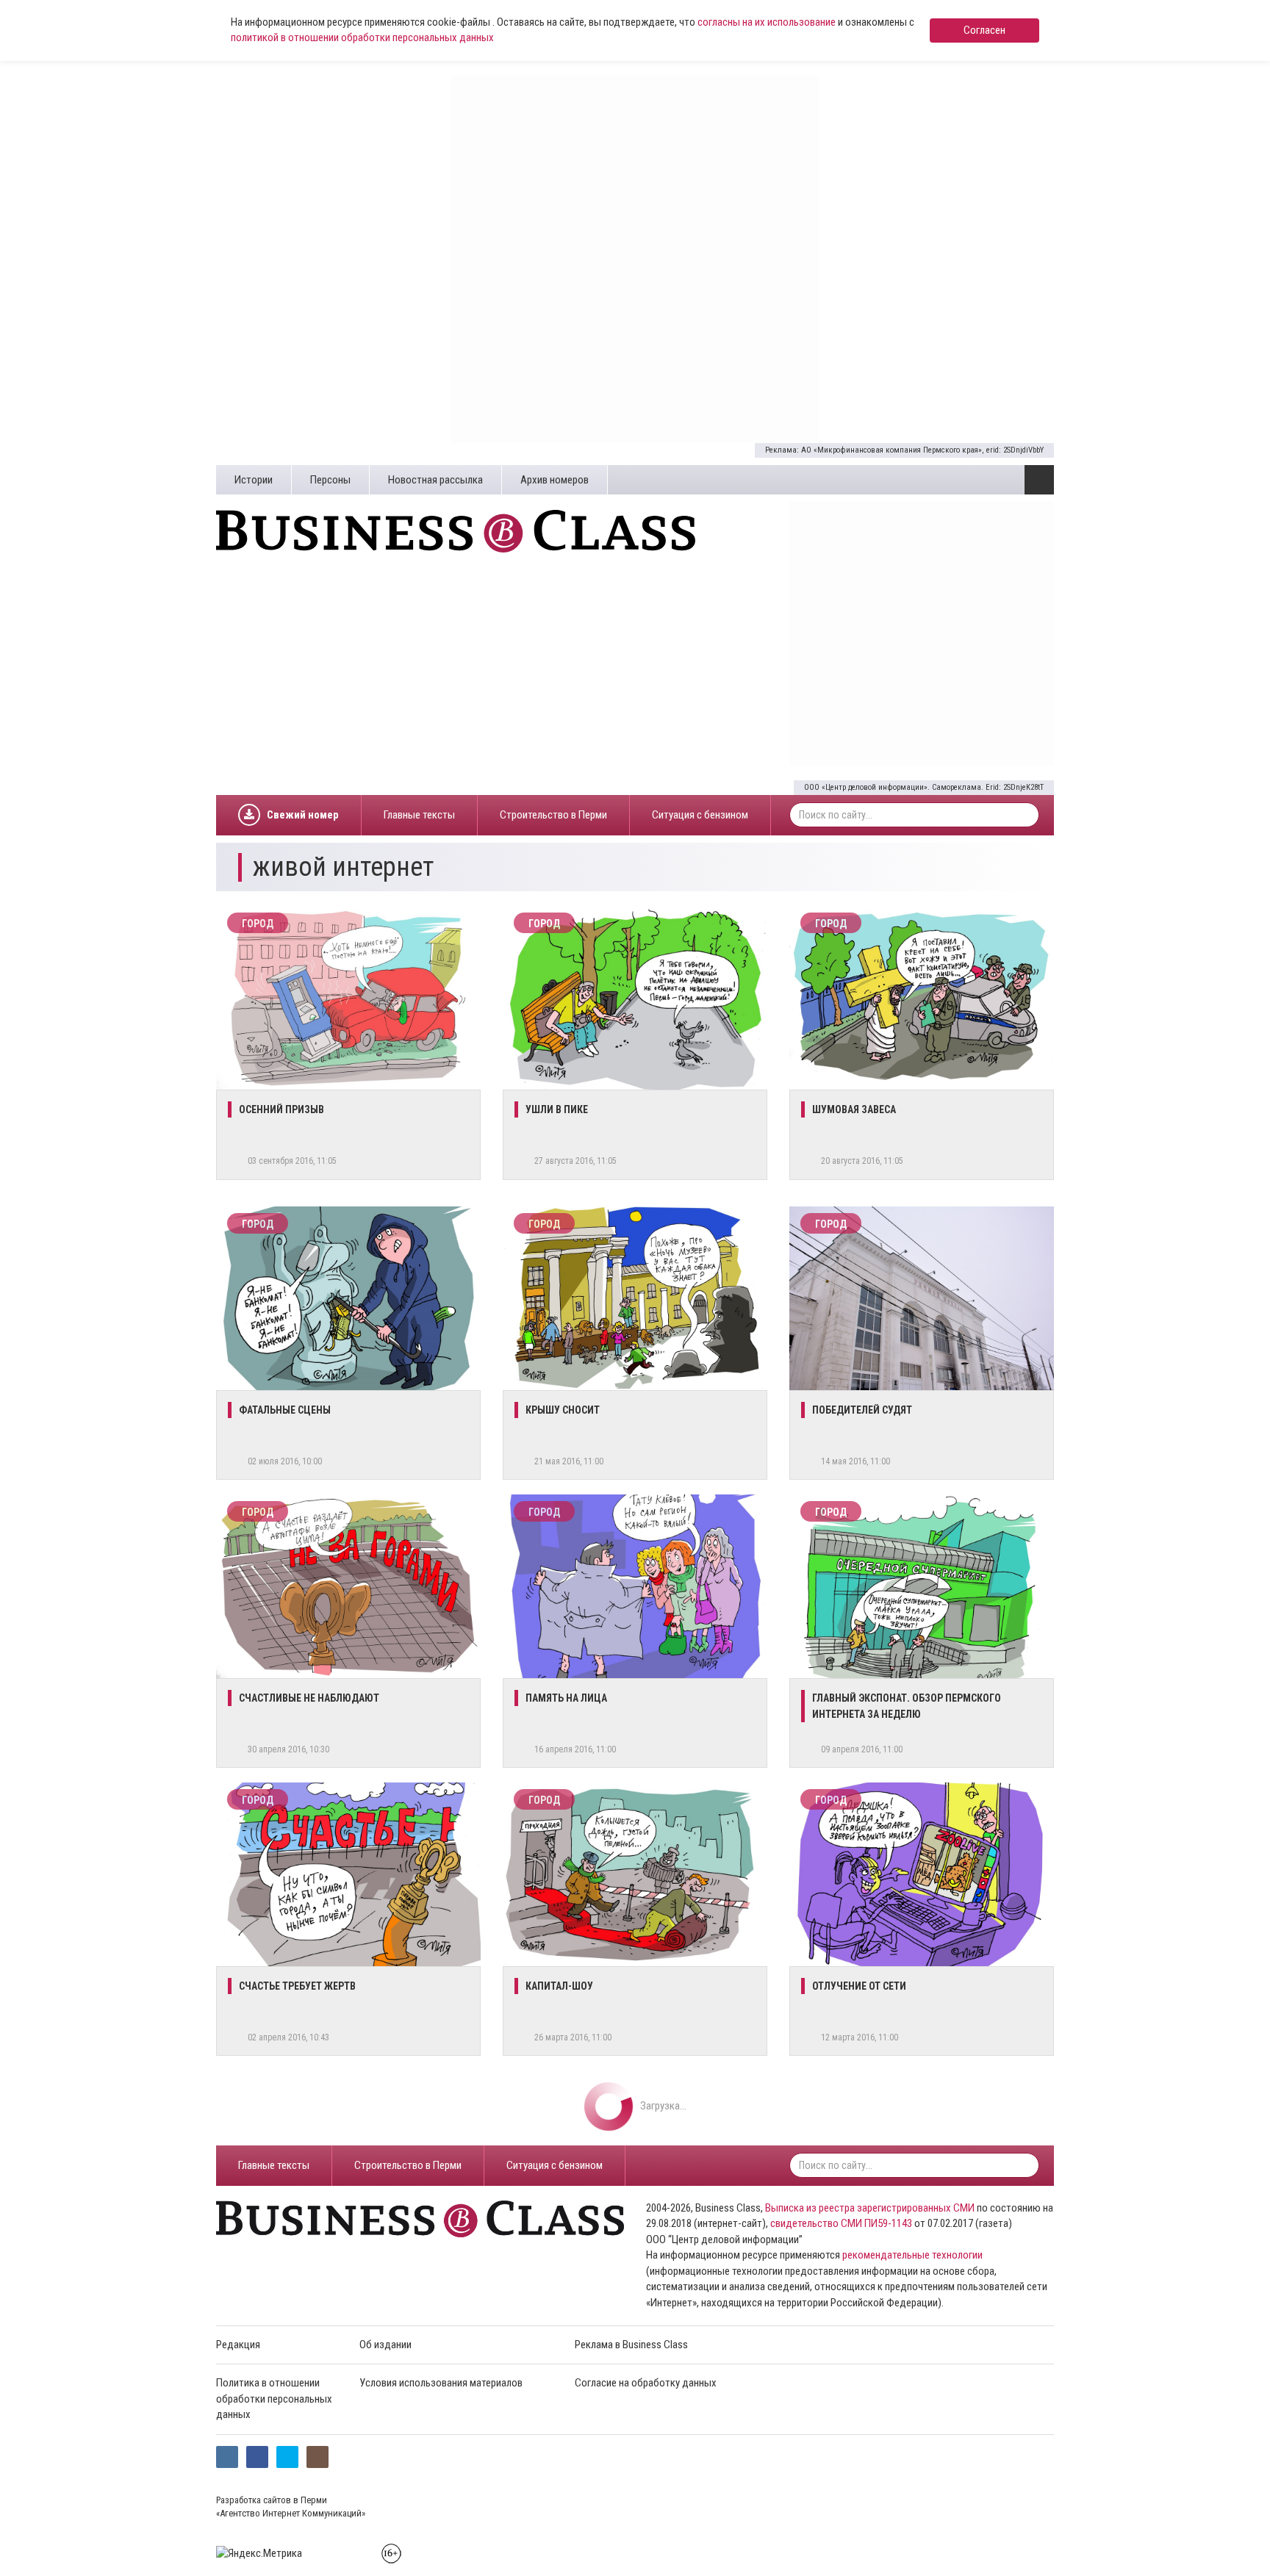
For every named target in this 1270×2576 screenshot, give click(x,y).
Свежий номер (303, 815)
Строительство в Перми (553, 815)
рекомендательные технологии (912, 2255)
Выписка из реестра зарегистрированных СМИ (870, 2208)
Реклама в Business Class (631, 2345)
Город (258, 924)
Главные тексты (419, 815)
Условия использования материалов (441, 2383)
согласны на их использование (767, 22)
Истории (254, 480)
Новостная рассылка (435, 480)
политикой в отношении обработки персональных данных (362, 37)
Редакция (238, 2345)
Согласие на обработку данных (646, 2383)
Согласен (984, 30)
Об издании (385, 2345)
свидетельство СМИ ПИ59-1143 (841, 2223)
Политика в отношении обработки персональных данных (274, 2399)
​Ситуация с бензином (700, 815)
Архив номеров (555, 480)
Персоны (330, 480)
